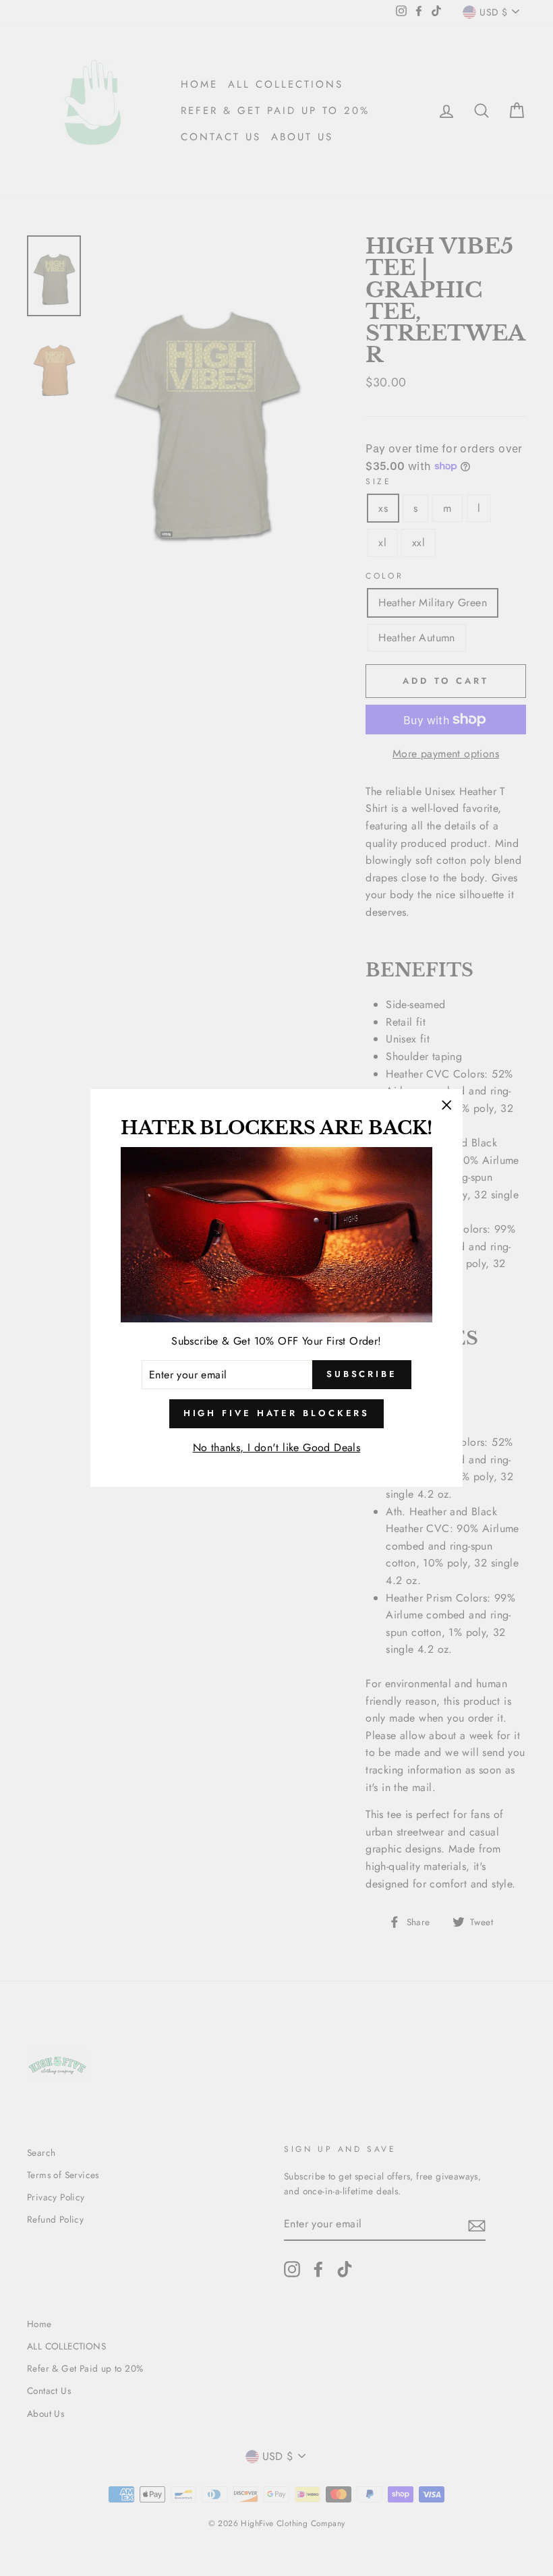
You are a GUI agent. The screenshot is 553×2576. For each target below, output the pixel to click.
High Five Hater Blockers (277, 1413)
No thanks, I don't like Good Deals (277, 1447)
